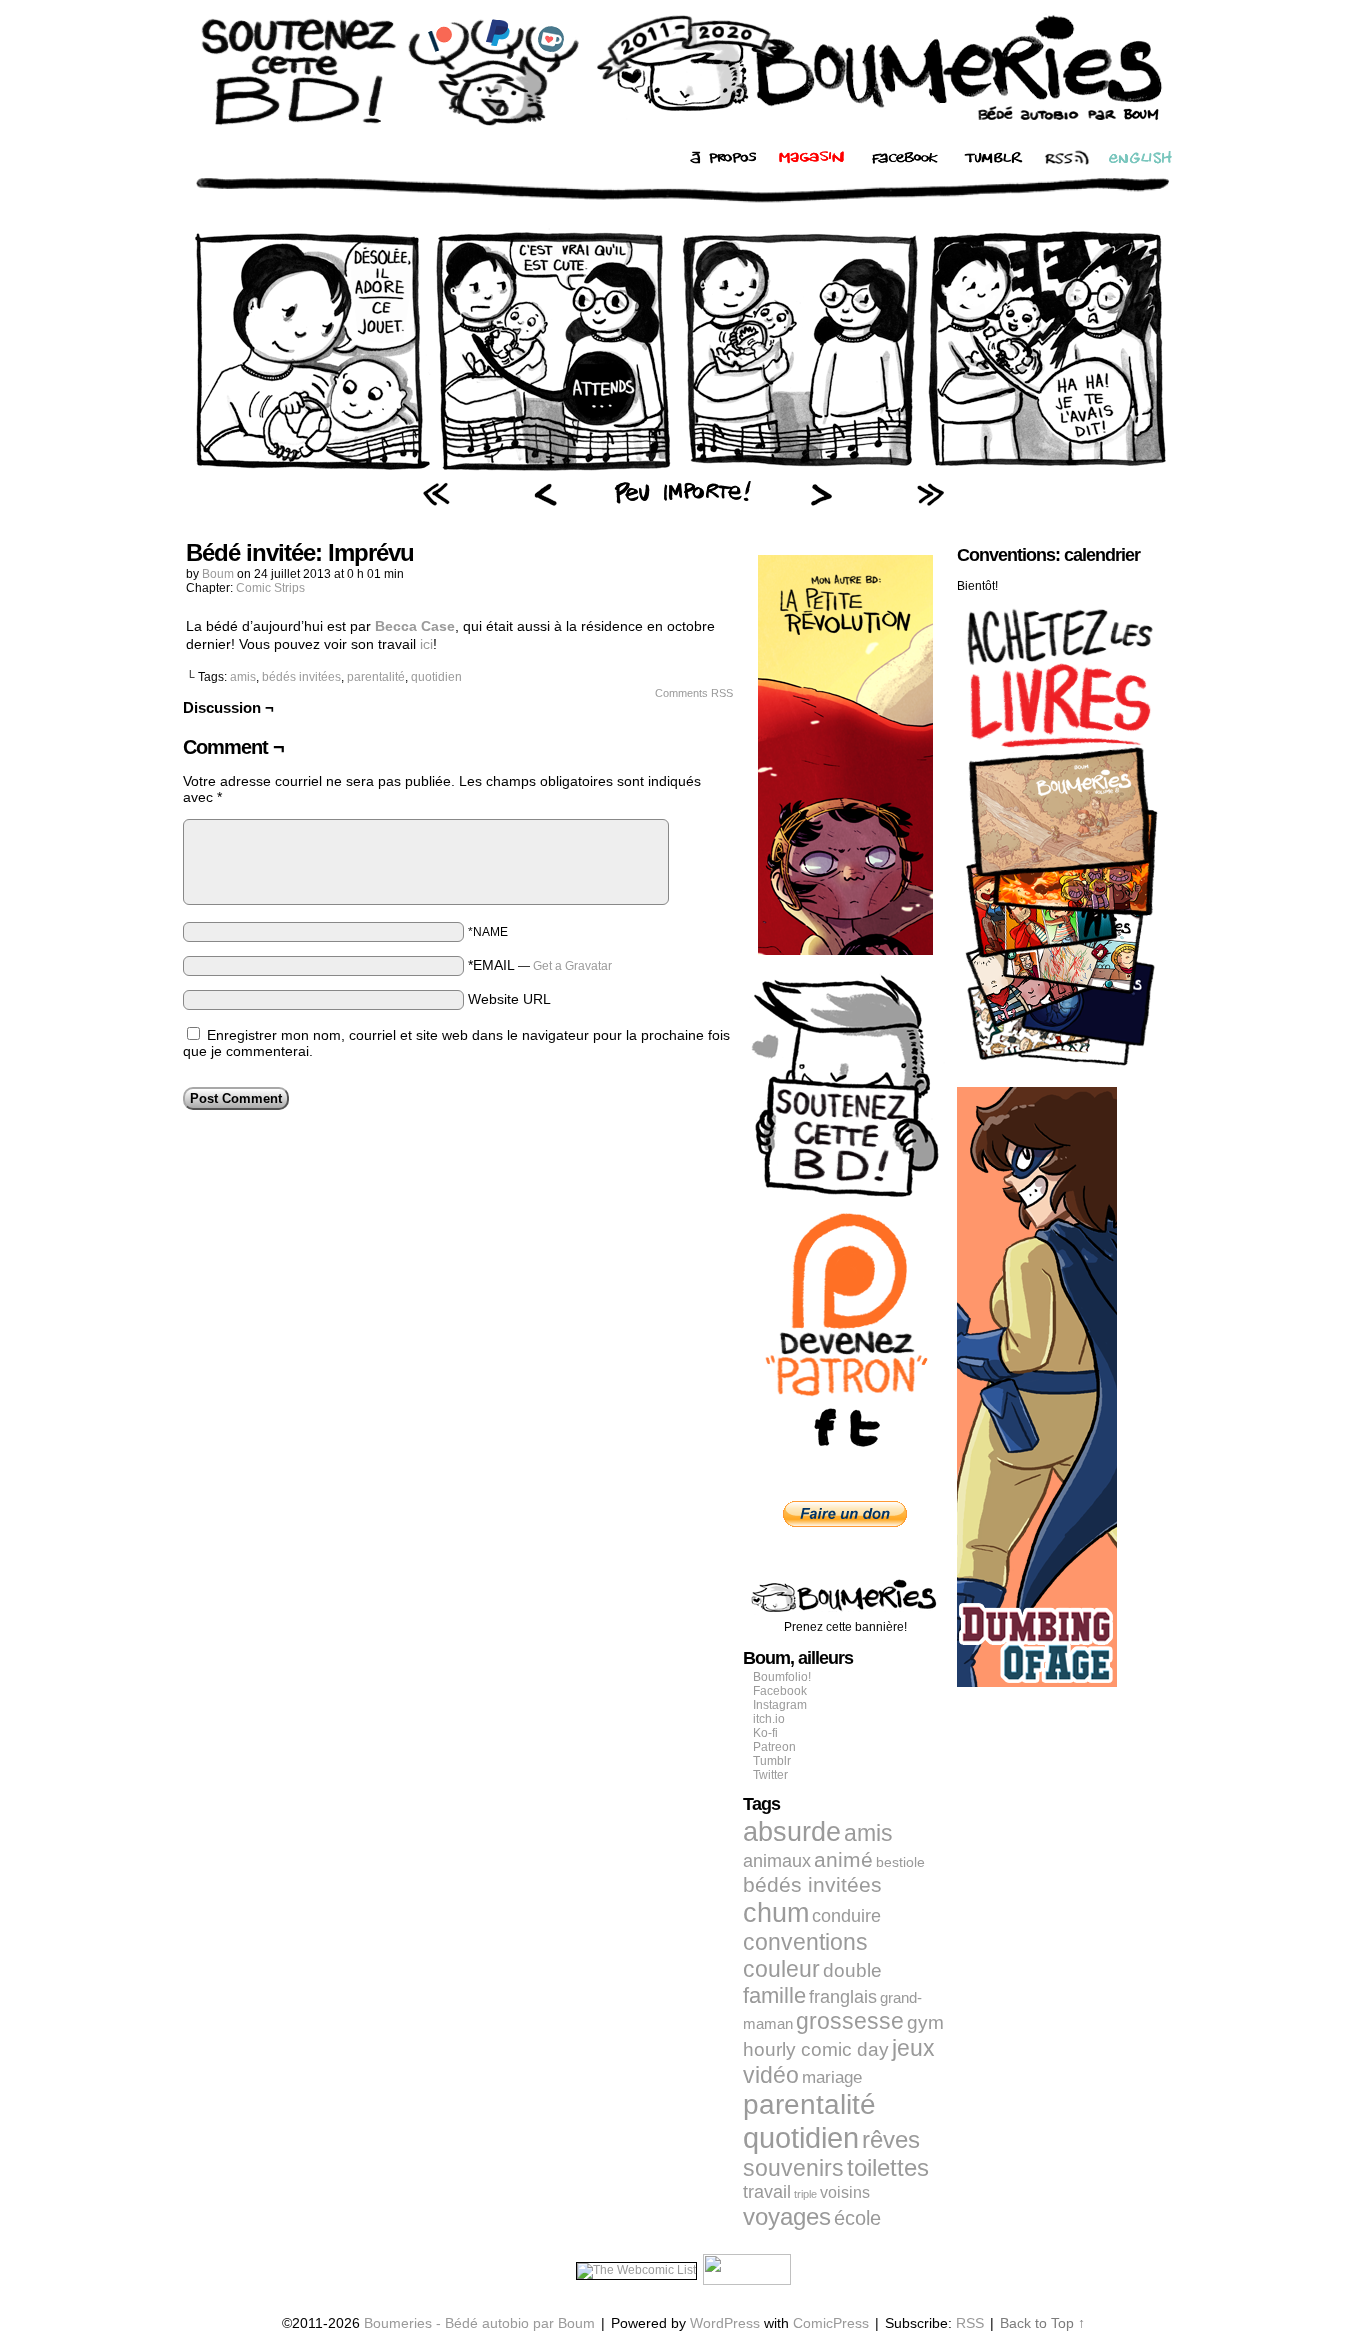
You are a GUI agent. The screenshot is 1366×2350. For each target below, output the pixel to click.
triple (805, 2194)
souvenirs (793, 2168)
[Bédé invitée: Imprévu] (683, 471)
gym (925, 2022)
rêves (891, 2140)
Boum (218, 574)
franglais (843, 1996)
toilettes (888, 2168)
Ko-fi (765, 1733)
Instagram (780, 1705)
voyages (787, 2216)
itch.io (769, 1719)
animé (843, 1860)
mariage (832, 2077)
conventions (805, 1942)
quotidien (436, 677)
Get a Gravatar (572, 966)
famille (774, 1995)
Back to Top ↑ (1042, 2323)
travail (767, 2192)
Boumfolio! (782, 1677)
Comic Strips (270, 588)
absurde (792, 1831)
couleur (781, 1969)
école (857, 2218)
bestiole (900, 1862)
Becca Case (415, 626)
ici (426, 644)
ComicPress (831, 2323)
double (852, 1970)
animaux (777, 1861)
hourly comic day (816, 2049)
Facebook (780, 1691)
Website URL (509, 999)
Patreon (774, 1747)
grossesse (850, 2021)
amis (243, 677)
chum (776, 1913)
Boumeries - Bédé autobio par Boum (479, 2323)
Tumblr (772, 1761)
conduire (846, 1916)
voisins (845, 2192)
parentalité (376, 677)
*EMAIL (540, 965)
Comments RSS (694, 693)
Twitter (770, 1775)
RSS (970, 2323)
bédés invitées (301, 677)
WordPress (725, 2323)
